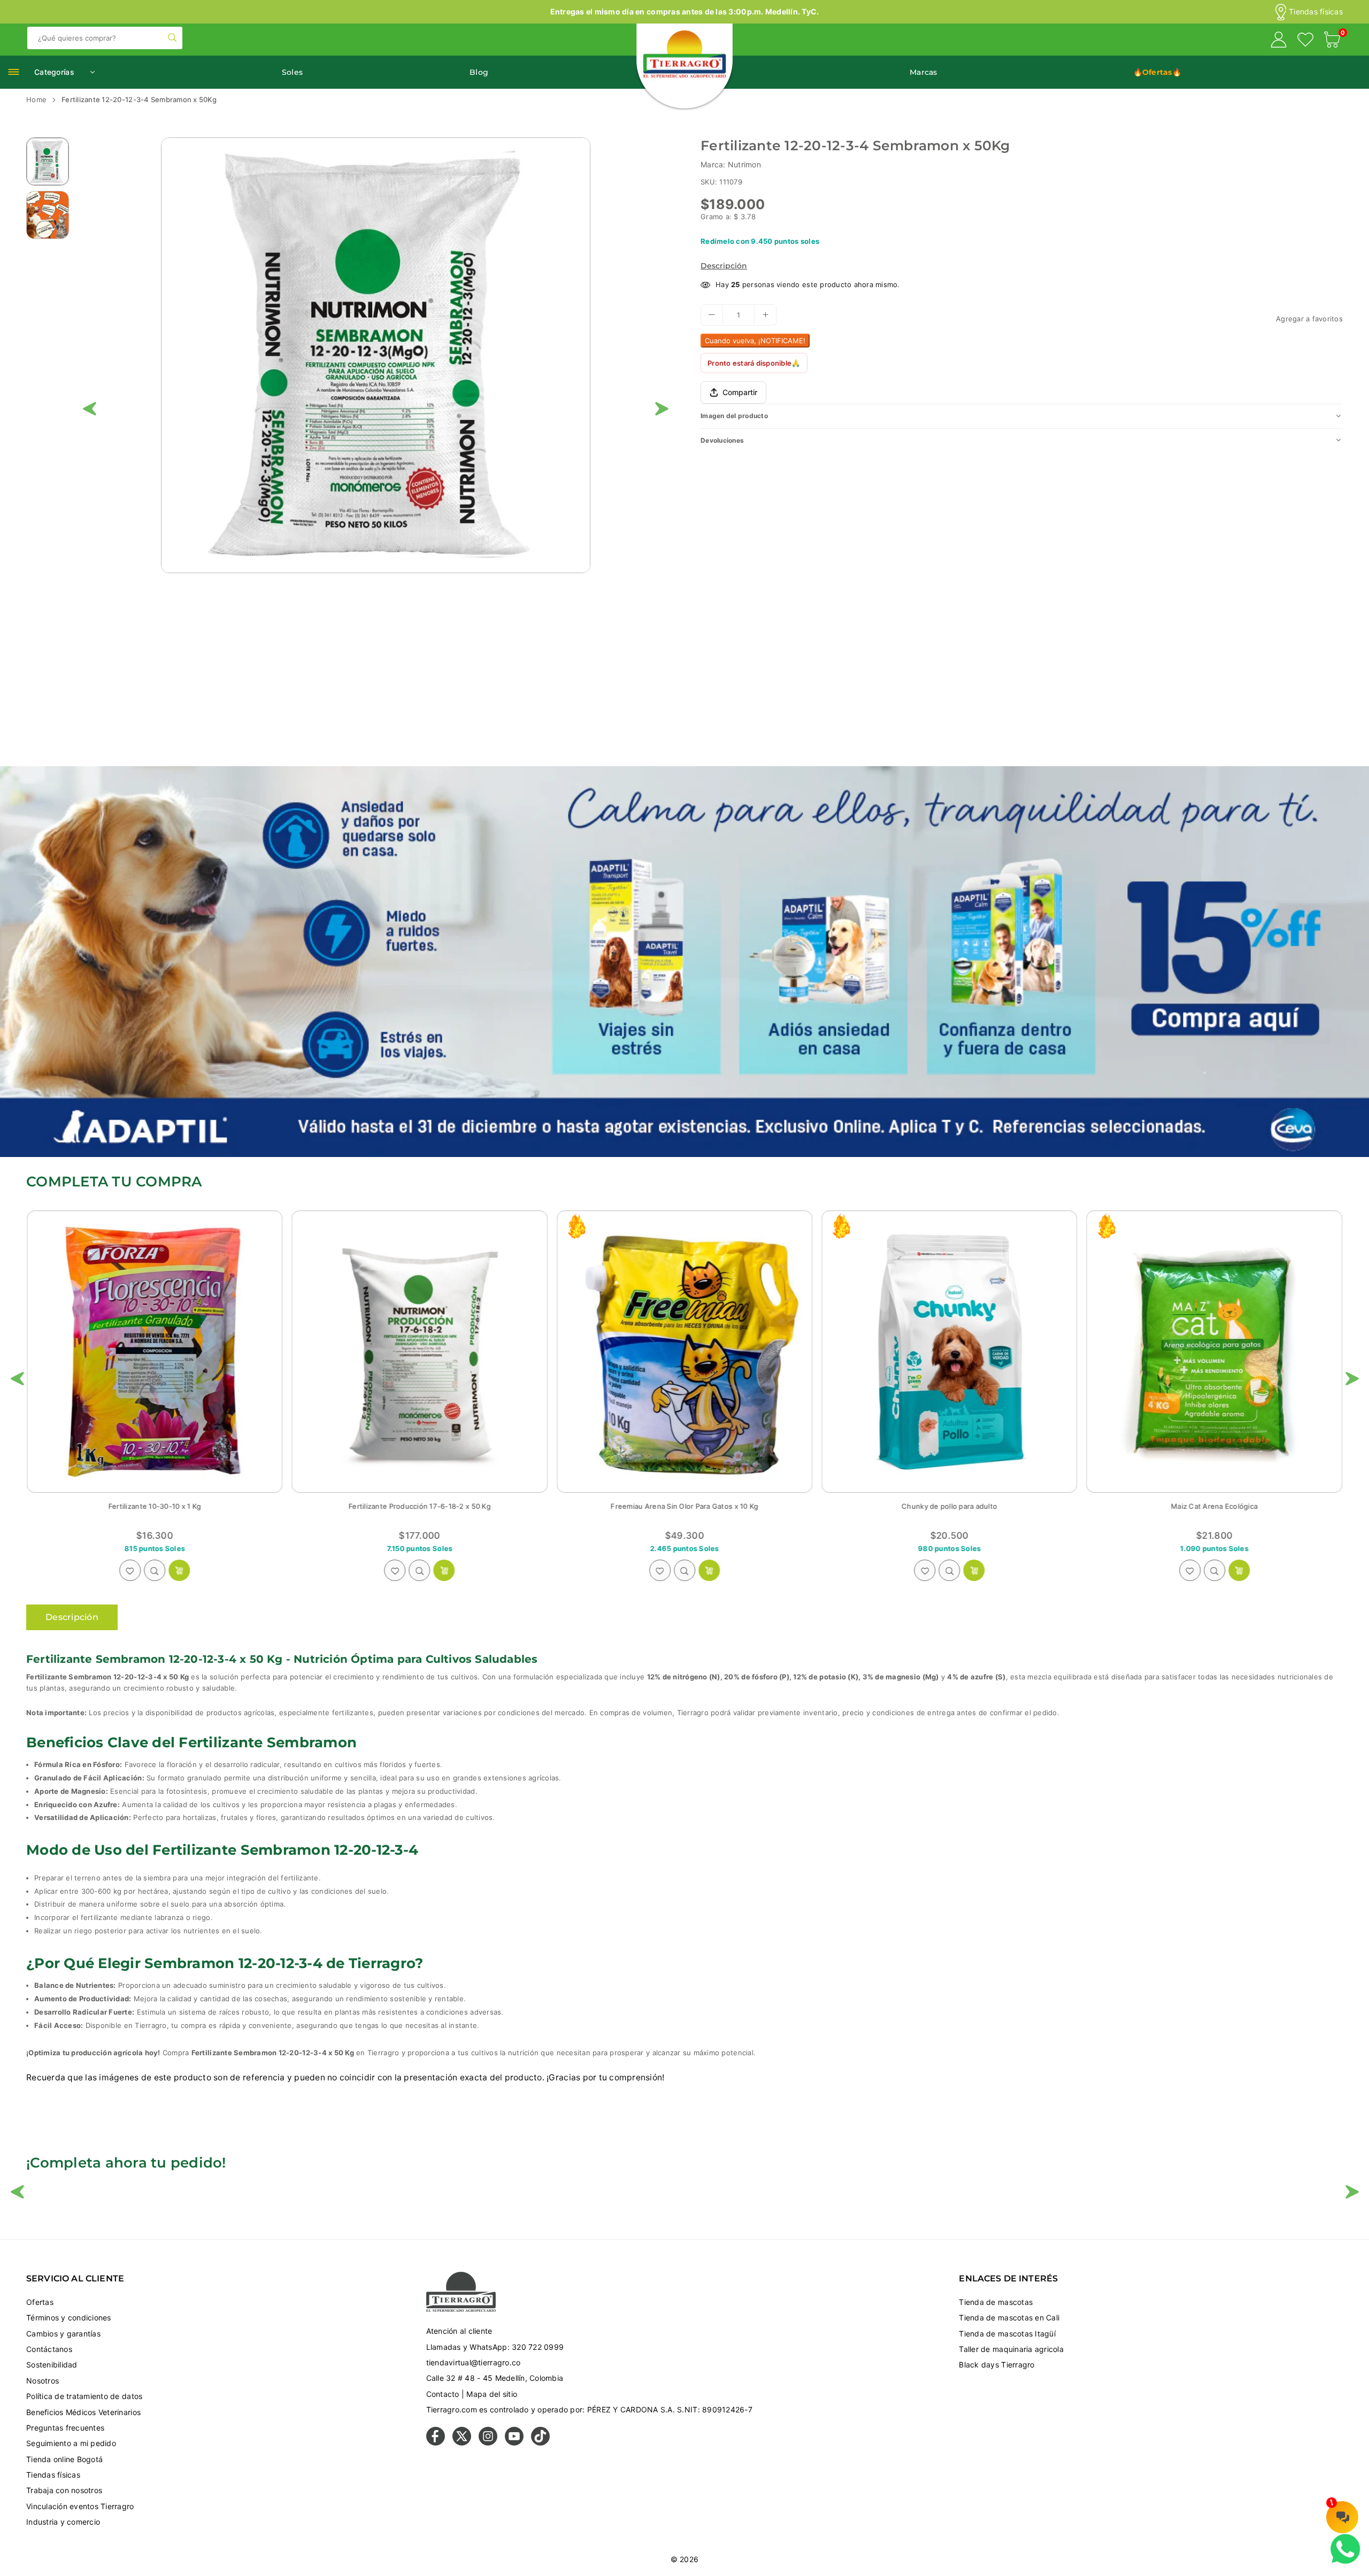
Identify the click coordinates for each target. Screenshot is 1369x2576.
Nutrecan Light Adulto (949, 1506)
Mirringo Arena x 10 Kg (684, 1506)
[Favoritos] (1305, 41)
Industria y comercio (63, 2522)
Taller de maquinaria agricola (1011, 2349)
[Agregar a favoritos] (130, 1570)
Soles (292, 72)
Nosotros (43, 2381)
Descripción (724, 266)
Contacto (443, 2394)
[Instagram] (488, 2443)
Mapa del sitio (492, 2394)
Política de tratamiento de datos (84, 2396)
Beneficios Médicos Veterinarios (83, 2412)
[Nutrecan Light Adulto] (949, 1352)
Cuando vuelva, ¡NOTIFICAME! (755, 340)
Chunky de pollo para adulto (155, 1506)
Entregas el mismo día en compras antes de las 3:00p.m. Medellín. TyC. (685, 11)
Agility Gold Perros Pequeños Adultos (1214, 1506)
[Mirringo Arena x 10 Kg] (684, 1352)
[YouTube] (514, 2443)
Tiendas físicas (1316, 12)
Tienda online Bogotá (64, 2459)
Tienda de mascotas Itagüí (1007, 2334)
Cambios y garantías (63, 2334)
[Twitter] (462, 2443)
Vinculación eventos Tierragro (80, 2506)
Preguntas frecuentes (65, 2428)
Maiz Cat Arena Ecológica (419, 1506)
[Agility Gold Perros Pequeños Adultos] (1214, 1352)
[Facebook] (436, 2443)
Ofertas (40, 2302)
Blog (479, 72)
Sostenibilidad (52, 2365)
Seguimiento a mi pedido (71, 2443)
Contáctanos (49, 2349)
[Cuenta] (1279, 41)
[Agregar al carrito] (709, 1570)
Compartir (740, 392)
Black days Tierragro (997, 2365)
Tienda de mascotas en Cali (1009, 2317)
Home (36, 99)
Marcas (924, 72)
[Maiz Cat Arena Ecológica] (419, 1352)
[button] (1332, 41)
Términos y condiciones (69, 2317)
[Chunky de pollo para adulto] (155, 1352)
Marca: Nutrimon (731, 164)
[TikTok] (540, 2443)
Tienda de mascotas (996, 2302)
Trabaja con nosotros (64, 2490)
